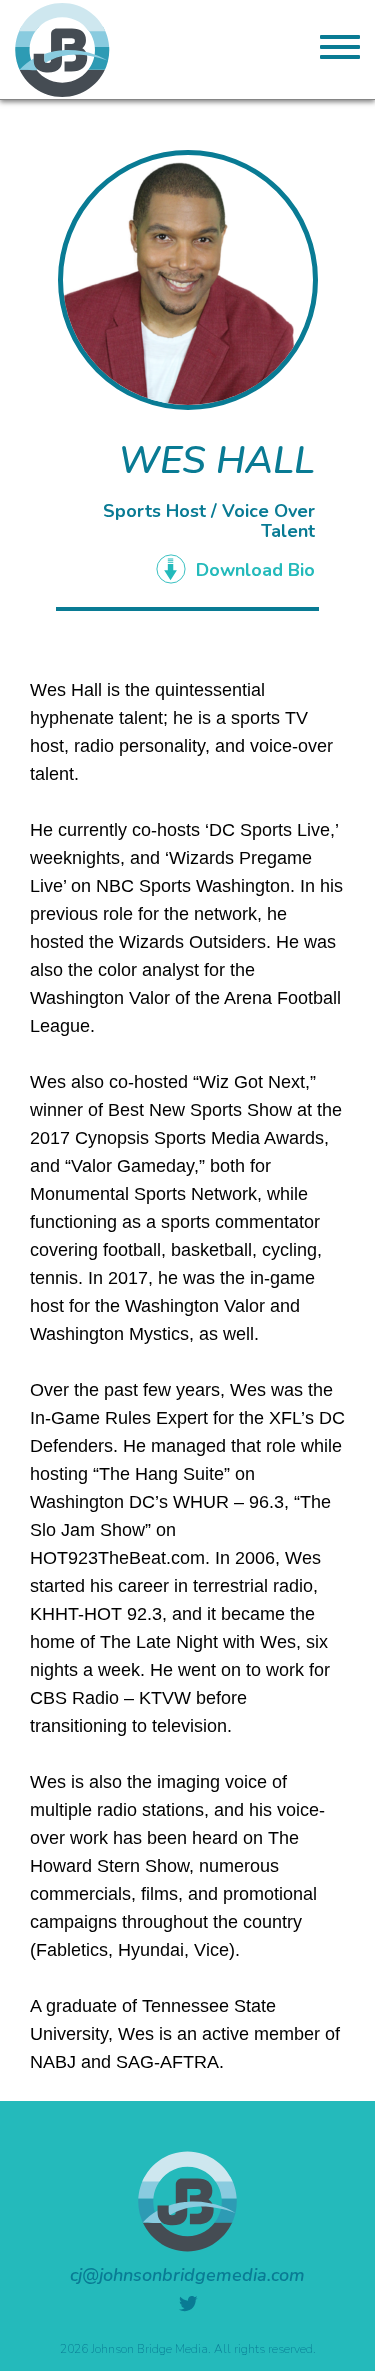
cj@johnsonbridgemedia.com (187, 2275)
